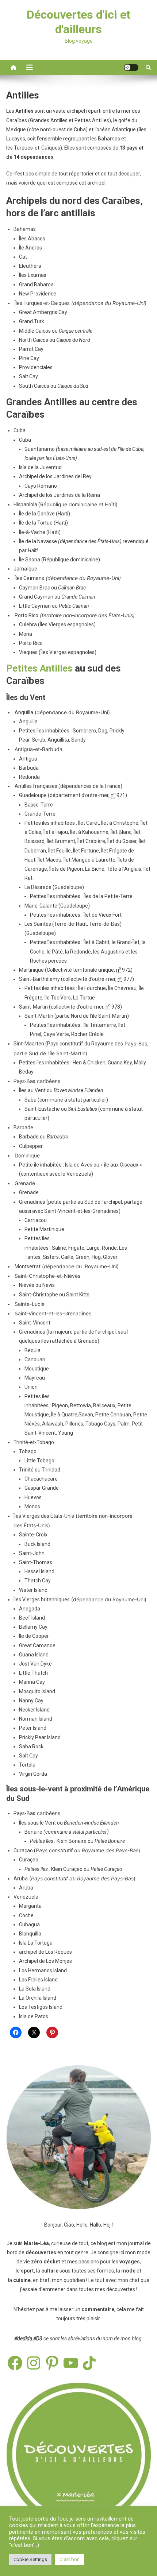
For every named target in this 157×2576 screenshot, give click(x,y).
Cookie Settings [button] (30, 2559)
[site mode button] (131, 67)
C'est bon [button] (70, 2559)
